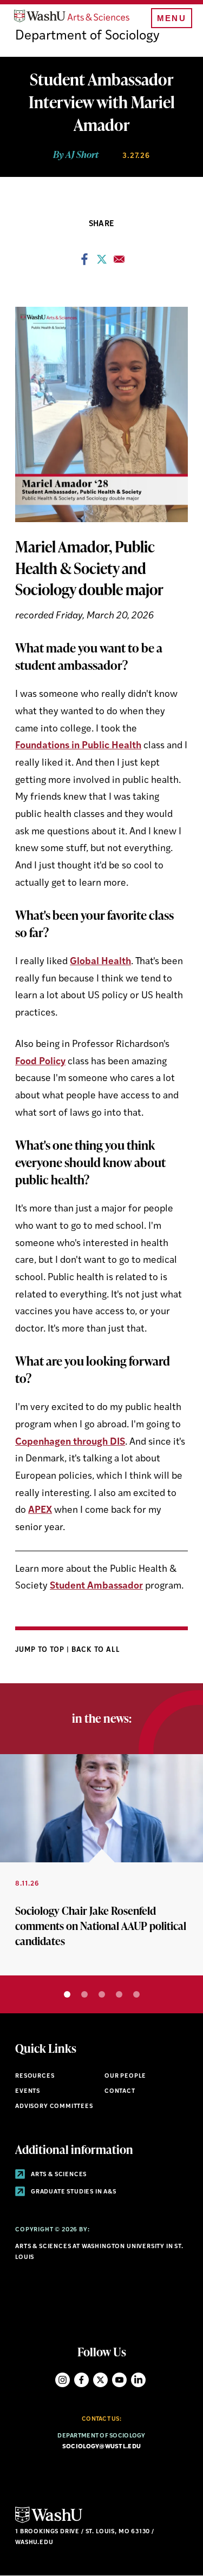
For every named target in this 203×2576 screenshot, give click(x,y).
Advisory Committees (54, 2107)
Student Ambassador (96, 1586)
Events (28, 2091)
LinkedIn (138, 2380)
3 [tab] (102, 1994)
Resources (35, 2076)
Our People (125, 2076)
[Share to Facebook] (84, 262)
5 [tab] (136, 1994)
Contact (120, 2091)
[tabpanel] (101, 1865)
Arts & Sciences (58, 2175)
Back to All (96, 1650)
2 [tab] (84, 1994)
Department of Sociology (87, 36)
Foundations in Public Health (78, 746)
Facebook (81, 2380)
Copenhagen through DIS (70, 1442)
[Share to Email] (119, 262)
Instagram (63, 2380)
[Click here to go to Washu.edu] (49, 2522)
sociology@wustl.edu (101, 2447)
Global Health (100, 962)
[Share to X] (102, 262)
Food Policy (40, 1062)
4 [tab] (119, 1994)
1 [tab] (67, 1994)
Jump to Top (41, 1650)
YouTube (119, 2380)
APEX (40, 1510)
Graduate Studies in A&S (73, 2192)
